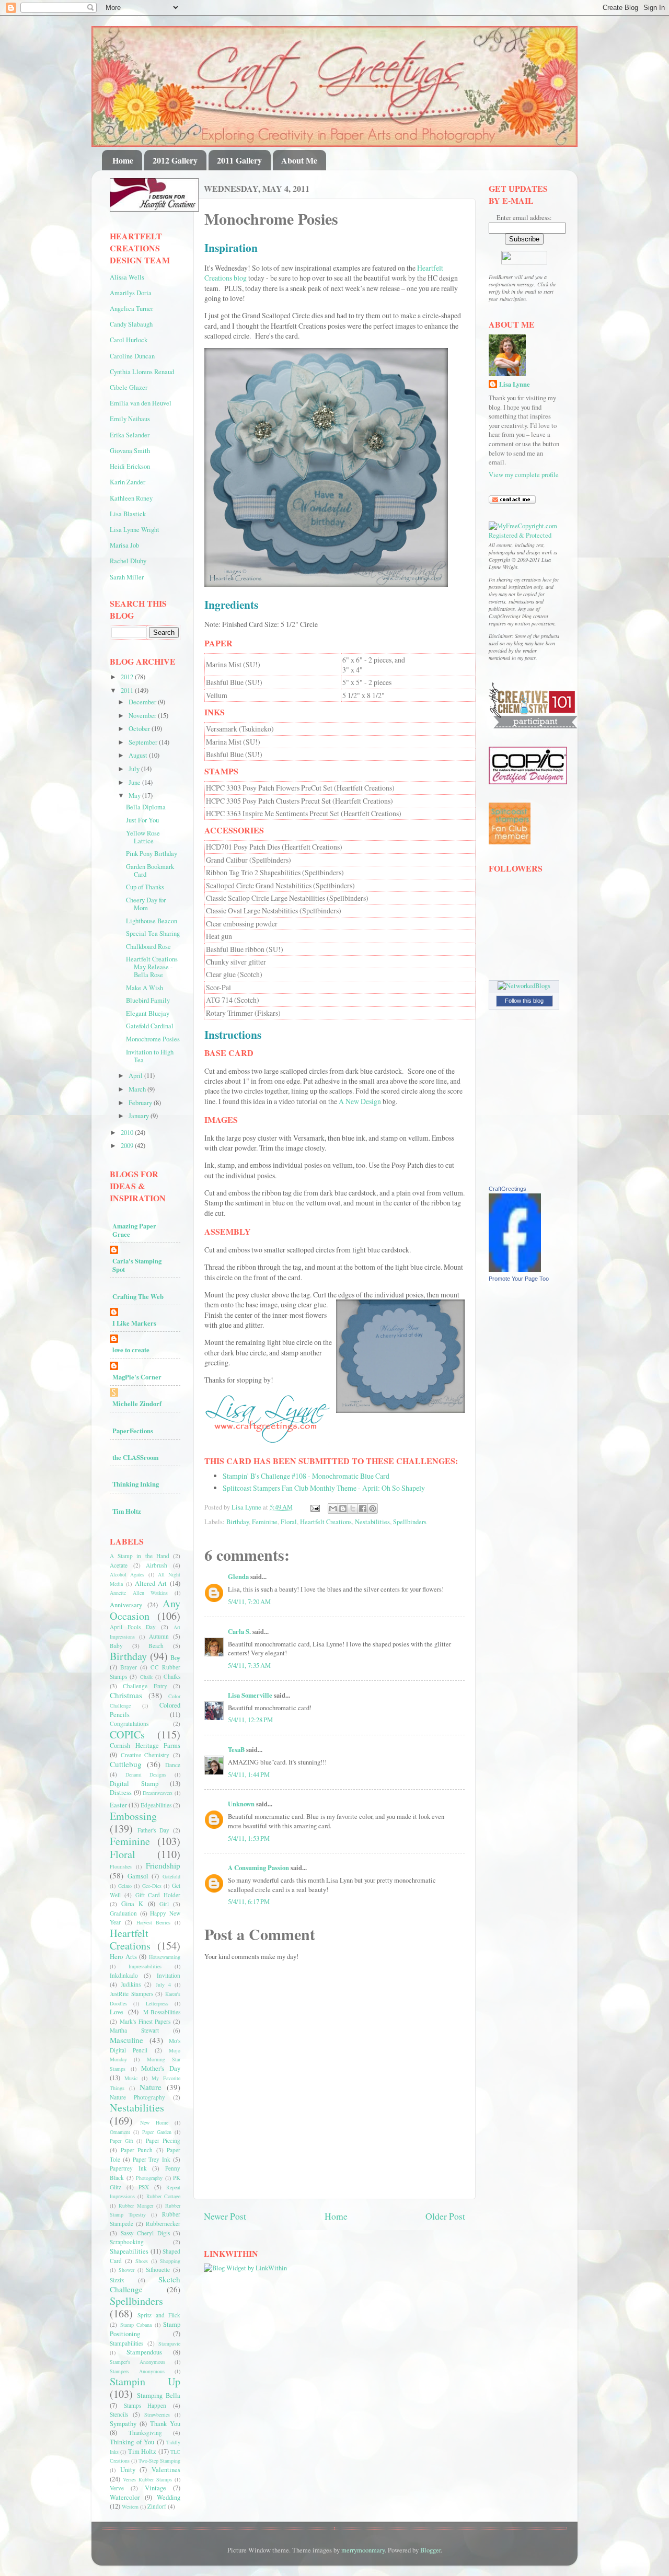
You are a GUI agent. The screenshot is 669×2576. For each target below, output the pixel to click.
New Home (154, 2122)
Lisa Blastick (128, 514)
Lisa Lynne (515, 384)
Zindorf (157, 2506)
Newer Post (225, 2216)
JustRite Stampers (131, 1994)
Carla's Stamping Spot (137, 1265)
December (143, 702)
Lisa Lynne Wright (135, 530)
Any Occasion (145, 1610)
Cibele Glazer (129, 387)
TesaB (236, 1749)
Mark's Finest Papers (145, 2021)
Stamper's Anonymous (137, 2362)
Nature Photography (137, 2097)
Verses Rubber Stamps (147, 2479)
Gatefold (171, 1876)
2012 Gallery (175, 160)
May (135, 796)
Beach (156, 1646)
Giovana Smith (130, 451)
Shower (126, 2270)
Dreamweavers (158, 1793)
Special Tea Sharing (153, 933)
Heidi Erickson (130, 466)
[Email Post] (314, 1507)
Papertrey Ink (128, 2168)
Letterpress (157, 2003)
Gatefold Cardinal (150, 1026)
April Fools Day (133, 1627)
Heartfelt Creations (326, 1522)
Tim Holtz (127, 1511)
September (144, 742)
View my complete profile (524, 475)
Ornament (120, 2132)
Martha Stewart (134, 2030)
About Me (299, 160)
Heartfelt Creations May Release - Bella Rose (152, 967)
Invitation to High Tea (150, 1056)
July (135, 769)
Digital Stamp (134, 1784)
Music (131, 2078)
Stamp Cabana (136, 2325)
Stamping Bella (159, 2395)
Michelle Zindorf (137, 1403)
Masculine (126, 2040)
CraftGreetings (507, 1189)
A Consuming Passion (258, 1867)
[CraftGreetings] (515, 1269)
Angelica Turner (131, 309)
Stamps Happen (145, 2405)
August (139, 755)
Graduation (123, 1913)
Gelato (125, 1886)
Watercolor (125, 2497)
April (136, 1076)
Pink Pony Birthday (152, 854)
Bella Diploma (146, 807)
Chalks (172, 1676)
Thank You (165, 2424)
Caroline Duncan (132, 356)
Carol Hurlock (129, 340)
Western (130, 2507)
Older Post (445, 2216)
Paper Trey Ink (152, 2159)
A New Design (360, 1101)
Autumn (159, 1636)
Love (117, 2012)
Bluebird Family (148, 1000)
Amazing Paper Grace (134, 1230)
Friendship (163, 1865)
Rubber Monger (136, 2206)
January (140, 1116)
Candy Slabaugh (131, 324)
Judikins (131, 1984)
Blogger (430, 2550)
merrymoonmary (363, 2550)
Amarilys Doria (131, 293)
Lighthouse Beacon (152, 921)
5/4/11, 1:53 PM (249, 1838)
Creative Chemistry (145, 1755)
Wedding (169, 2497)
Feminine (265, 1522)
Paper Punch (137, 2150)
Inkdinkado (124, 1975)
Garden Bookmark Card (150, 871)
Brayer (129, 1667)
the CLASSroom (135, 1457)
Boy (175, 1658)
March (138, 1089)
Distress (121, 1792)
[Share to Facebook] (363, 1509)
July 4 (163, 1985)
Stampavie (169, 2343)
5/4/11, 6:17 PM (249, 1902)
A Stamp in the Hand (140, 1556)
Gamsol (138, 1876)
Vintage (155, 2488)
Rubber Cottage (163, 2196)
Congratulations (129, 1724)
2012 (128, 677)
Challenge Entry (145, 1686)
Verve (117, 2488)
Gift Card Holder (158, 1895)
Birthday (238, 1522)
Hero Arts (123, 1957)
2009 (128, 1146)
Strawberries (157, 2415)
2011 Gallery (239, 160)
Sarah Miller (127, 577)
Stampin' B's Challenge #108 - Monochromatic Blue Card (306, 1476)
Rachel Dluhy (128, 561)
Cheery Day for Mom (146, 904)
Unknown (241, 1804)
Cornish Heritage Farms (145, 1745)
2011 (128, 691)
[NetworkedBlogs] (524, 986)
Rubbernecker (163, 2224)
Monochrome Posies (153, 1039)
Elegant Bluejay (148, 1013)
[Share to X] (353, 1509)
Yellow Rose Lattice (143, 837)
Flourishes (121, 1866)
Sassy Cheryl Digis (145, 2233)
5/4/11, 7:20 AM (249, 1602)
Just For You (142, 820)
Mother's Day (161, 2068)
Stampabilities (126, 2343)
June (135, 782)
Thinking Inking (136, 1484)
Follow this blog (524, 1001)
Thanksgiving (145, 2433)
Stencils (119, 2414)
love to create (131, 1350)
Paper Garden (157, 2132)
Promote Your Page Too (519, 1279)
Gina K (132, 1904)
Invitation (169, 1975)
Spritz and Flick (159, 2315)
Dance (173, 1765)
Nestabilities (372, 1522)
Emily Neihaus (130, 419)
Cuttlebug (126, 1764)
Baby (116, 1646)
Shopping (170, 2261)
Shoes (142, 2261)
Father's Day (153, 1830)
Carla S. (239, 1631)
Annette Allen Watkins (139, 1593)
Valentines (166, 2470)
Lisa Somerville (250, 1695)
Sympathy (123, 2424)
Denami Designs (146, 1774)
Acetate (119, 1565)
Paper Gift (122, 2141)
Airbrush (157, 1565)
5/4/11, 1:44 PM (249, 1775)
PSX (144, 2187)
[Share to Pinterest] (373, 1509)
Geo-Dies (152, 1886)
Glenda (238, 1576)
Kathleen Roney (131, 498)
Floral (289, 1522)
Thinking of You (132, 2442)
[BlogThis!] (343, 1509)
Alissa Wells (127, 277)
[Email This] (333, 1509)
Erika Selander (130, 435)
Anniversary (126, 1605)
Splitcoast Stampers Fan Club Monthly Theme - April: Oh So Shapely (324, 1488)
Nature (151, 2087)
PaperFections (133, 1431)
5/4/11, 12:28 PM (250, 1720)
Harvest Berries (154, 1922)
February (141, 1103)
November (143, 716)
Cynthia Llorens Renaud (142, 372)
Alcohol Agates (127, 1574)
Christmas (126, 1695)
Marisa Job (124, 545)
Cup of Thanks (145, 887)
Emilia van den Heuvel (141, 403)
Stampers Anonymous (137, 2371)
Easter (118, 1805)
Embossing (133, 1816)
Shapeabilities (129, 2251)
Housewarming (165, 1957)
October (140, 729)
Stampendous (144, 2352)
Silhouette (158, 2270)
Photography (149, 2178)
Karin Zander (128, 482)
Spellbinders (410, 1522)
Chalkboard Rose (148, 947)
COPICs (127, 1734)
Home (123, 160)
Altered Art (151, 1583)
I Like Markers (134, 1323)
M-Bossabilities (162, 2012)
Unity (128, 2470)
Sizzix (117, 2280)
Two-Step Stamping (159, 2461)
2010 (128, 1133)
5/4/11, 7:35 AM (249, 1666)
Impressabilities (145, 1966)
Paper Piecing (163, 2140)
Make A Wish (145, 988)
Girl (164, 1904)
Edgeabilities (156, 1805)
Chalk (146, 1677)
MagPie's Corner (137, 1377)
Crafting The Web (138, 1296)
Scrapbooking (127, 2242)
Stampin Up (145, 2381)
